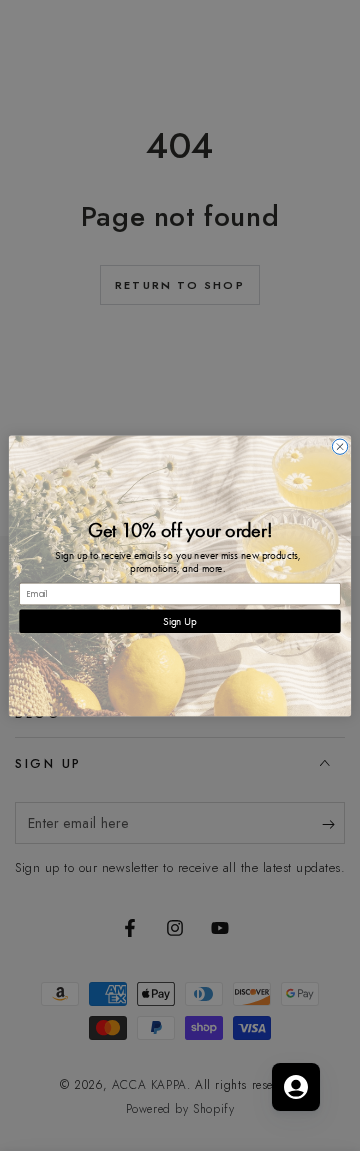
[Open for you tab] (296, 1087)
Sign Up (180, 620)
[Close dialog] (339, 446)
